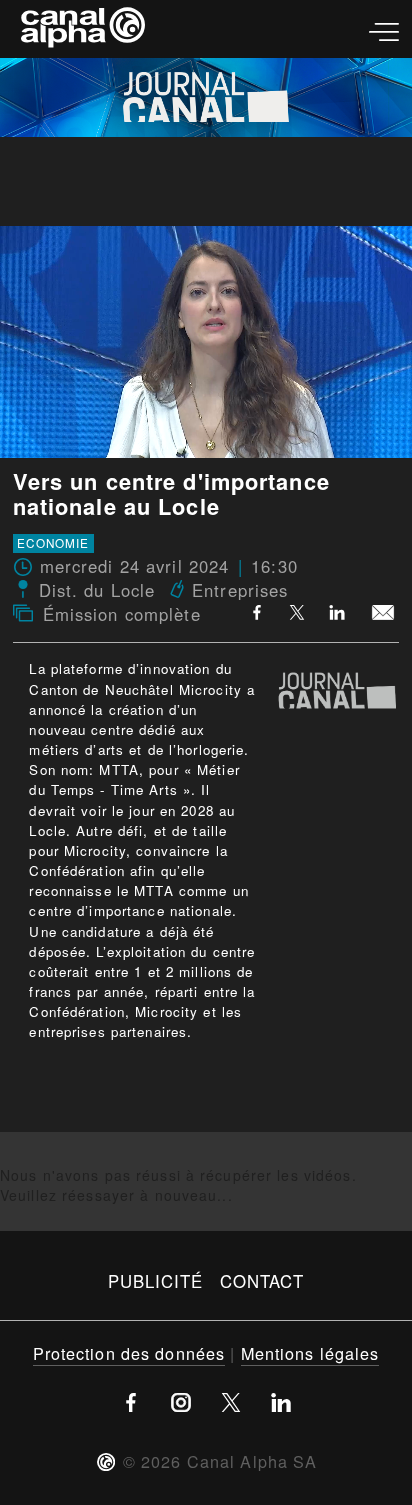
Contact (262, 1281)
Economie (53, 543)
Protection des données (129, 1353)
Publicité (156, 1281)
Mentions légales (310, 1353)
